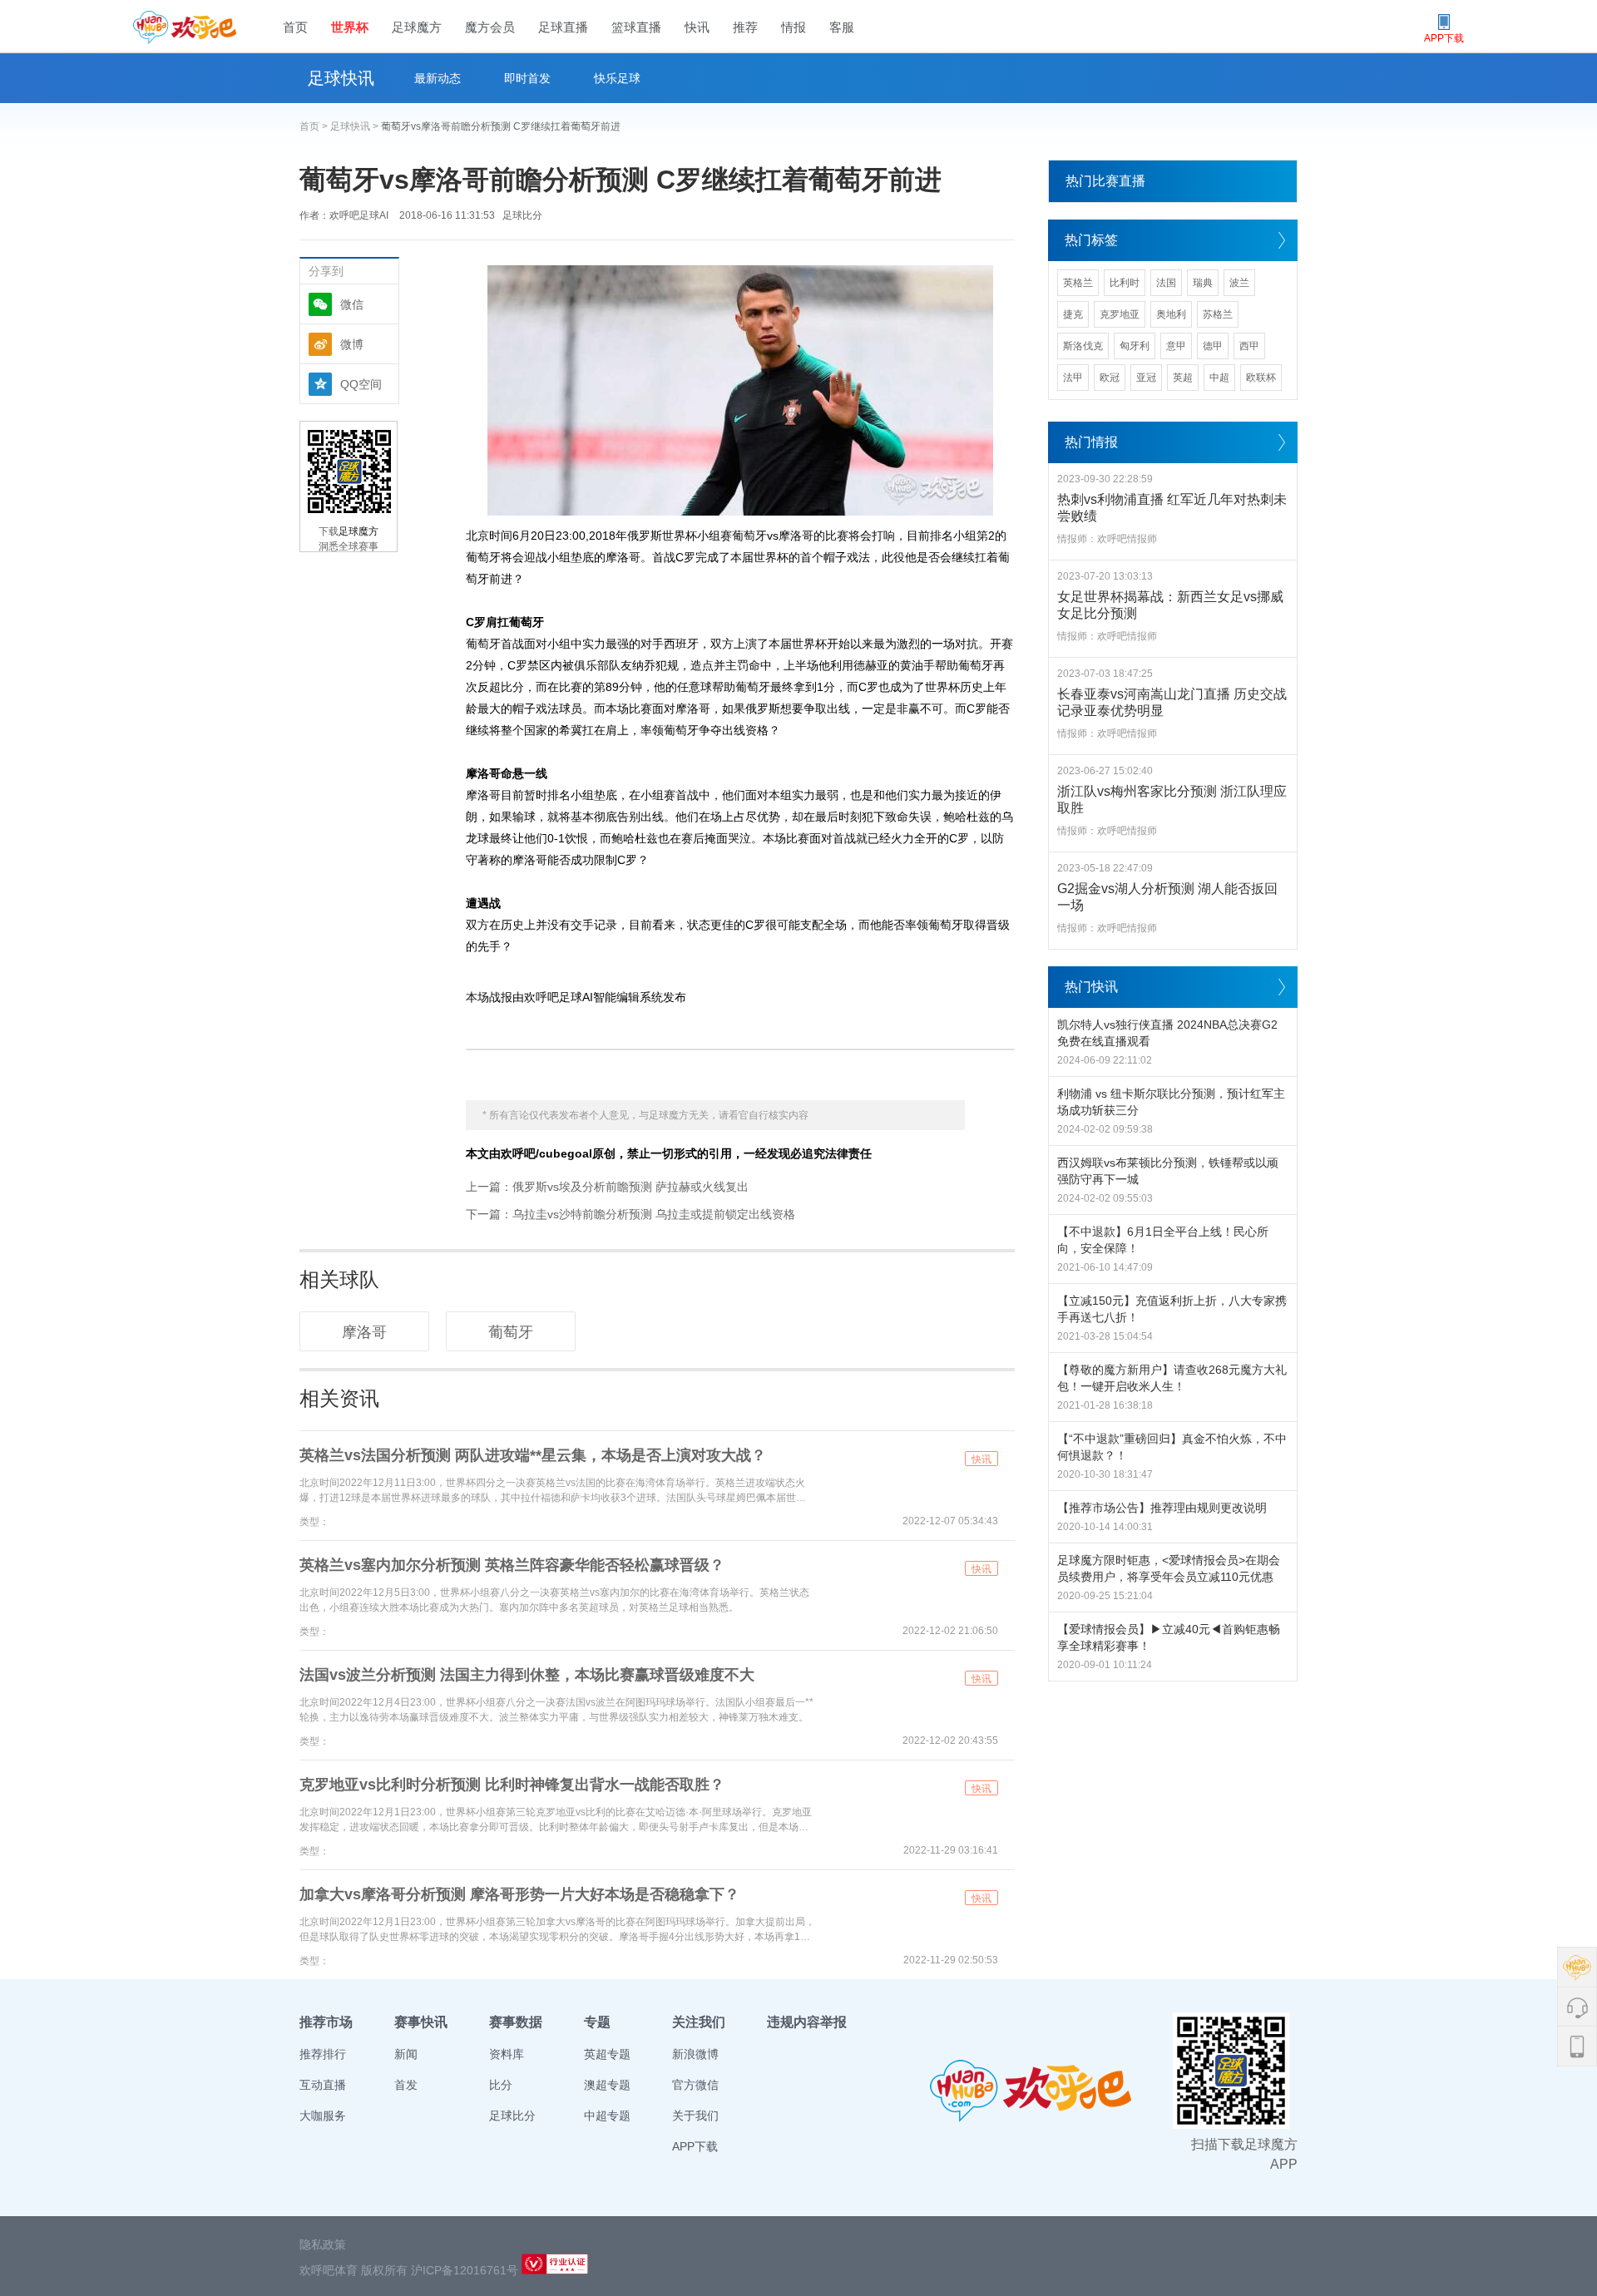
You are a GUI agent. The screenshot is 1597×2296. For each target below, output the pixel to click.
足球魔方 (417, 27)
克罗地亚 (1120, 314)
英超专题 (607, 2054)
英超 (1183, 378)
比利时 (1125, 283)
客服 (842, 27)
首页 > (315, 126)
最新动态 (438, 78)
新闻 (406, 2054)
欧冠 (1110, 378)
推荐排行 (323, 2054)
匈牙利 (1135, 346)
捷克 (1073, 314)
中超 (1219, 378)
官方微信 (695, 2085)
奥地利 (1171, 314)
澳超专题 (607, 2085)
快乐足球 (617, 78)
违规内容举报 (807, 2022)
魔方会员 (490, 27)
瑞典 (1203, 283)
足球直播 (563, 27)
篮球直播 (636, 27)
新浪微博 (695, 2054)
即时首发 (527, 78)
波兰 (1239, 283)
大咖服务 (323, 2116)
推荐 (745, 27)
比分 (501, 2085)
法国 (1166, 283)
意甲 (1176, 346)
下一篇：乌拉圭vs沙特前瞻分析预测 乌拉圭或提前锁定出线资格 (630, 1214)
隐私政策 (323, 2244)
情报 (794, 27)
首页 (295, 27)
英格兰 (1078, 283)
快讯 (697, 27)
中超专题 (607, 2116)
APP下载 (695, 2146)
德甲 (1213, 346)
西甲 (1249, 346)
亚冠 (1146, 378)
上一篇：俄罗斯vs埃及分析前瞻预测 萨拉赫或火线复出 (607, 1187)
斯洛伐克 (1083, 346)
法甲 (1073, 378)
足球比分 (522, 215)
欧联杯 (1261, 378)
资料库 (507, 2054)
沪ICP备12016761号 (465, 2270)
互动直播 (323, 2085)
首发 (406, 2085)
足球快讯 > (356, 126)
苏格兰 (1218, 314)
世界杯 (350, 27)
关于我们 (695, 2116)
